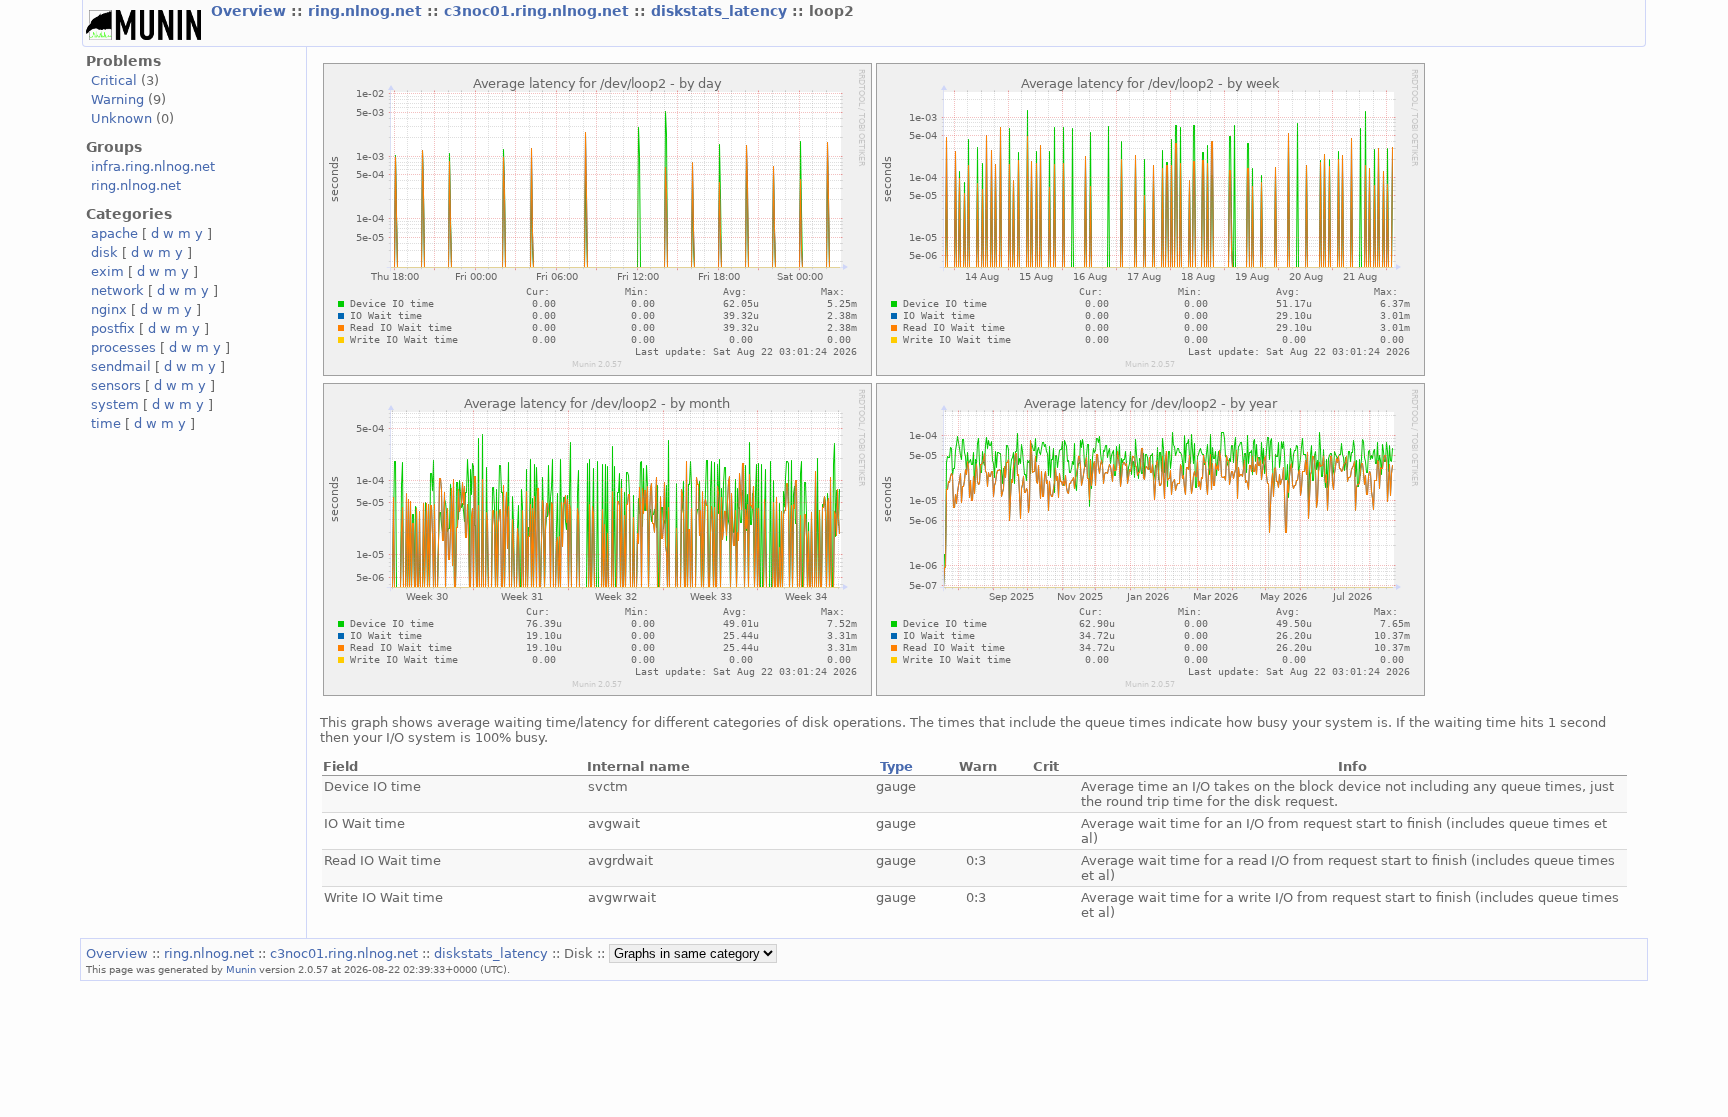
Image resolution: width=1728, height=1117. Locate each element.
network (117, 290)
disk (104, 252)
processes (123, 347)
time (106, 423)
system (115, 404)
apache (114, 233)
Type (896, 766)
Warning (117, 99)
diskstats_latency (721, 11)
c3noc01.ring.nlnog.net (539, 11)
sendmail (121, 366)
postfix (113, 328)
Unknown (121, 118)
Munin (241, 969)
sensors (116, 385)
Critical (114, 80)
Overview (251, 11)
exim (107, 271)
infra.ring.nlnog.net (153, 166)
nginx (109, 309)
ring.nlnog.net (367, 11)
